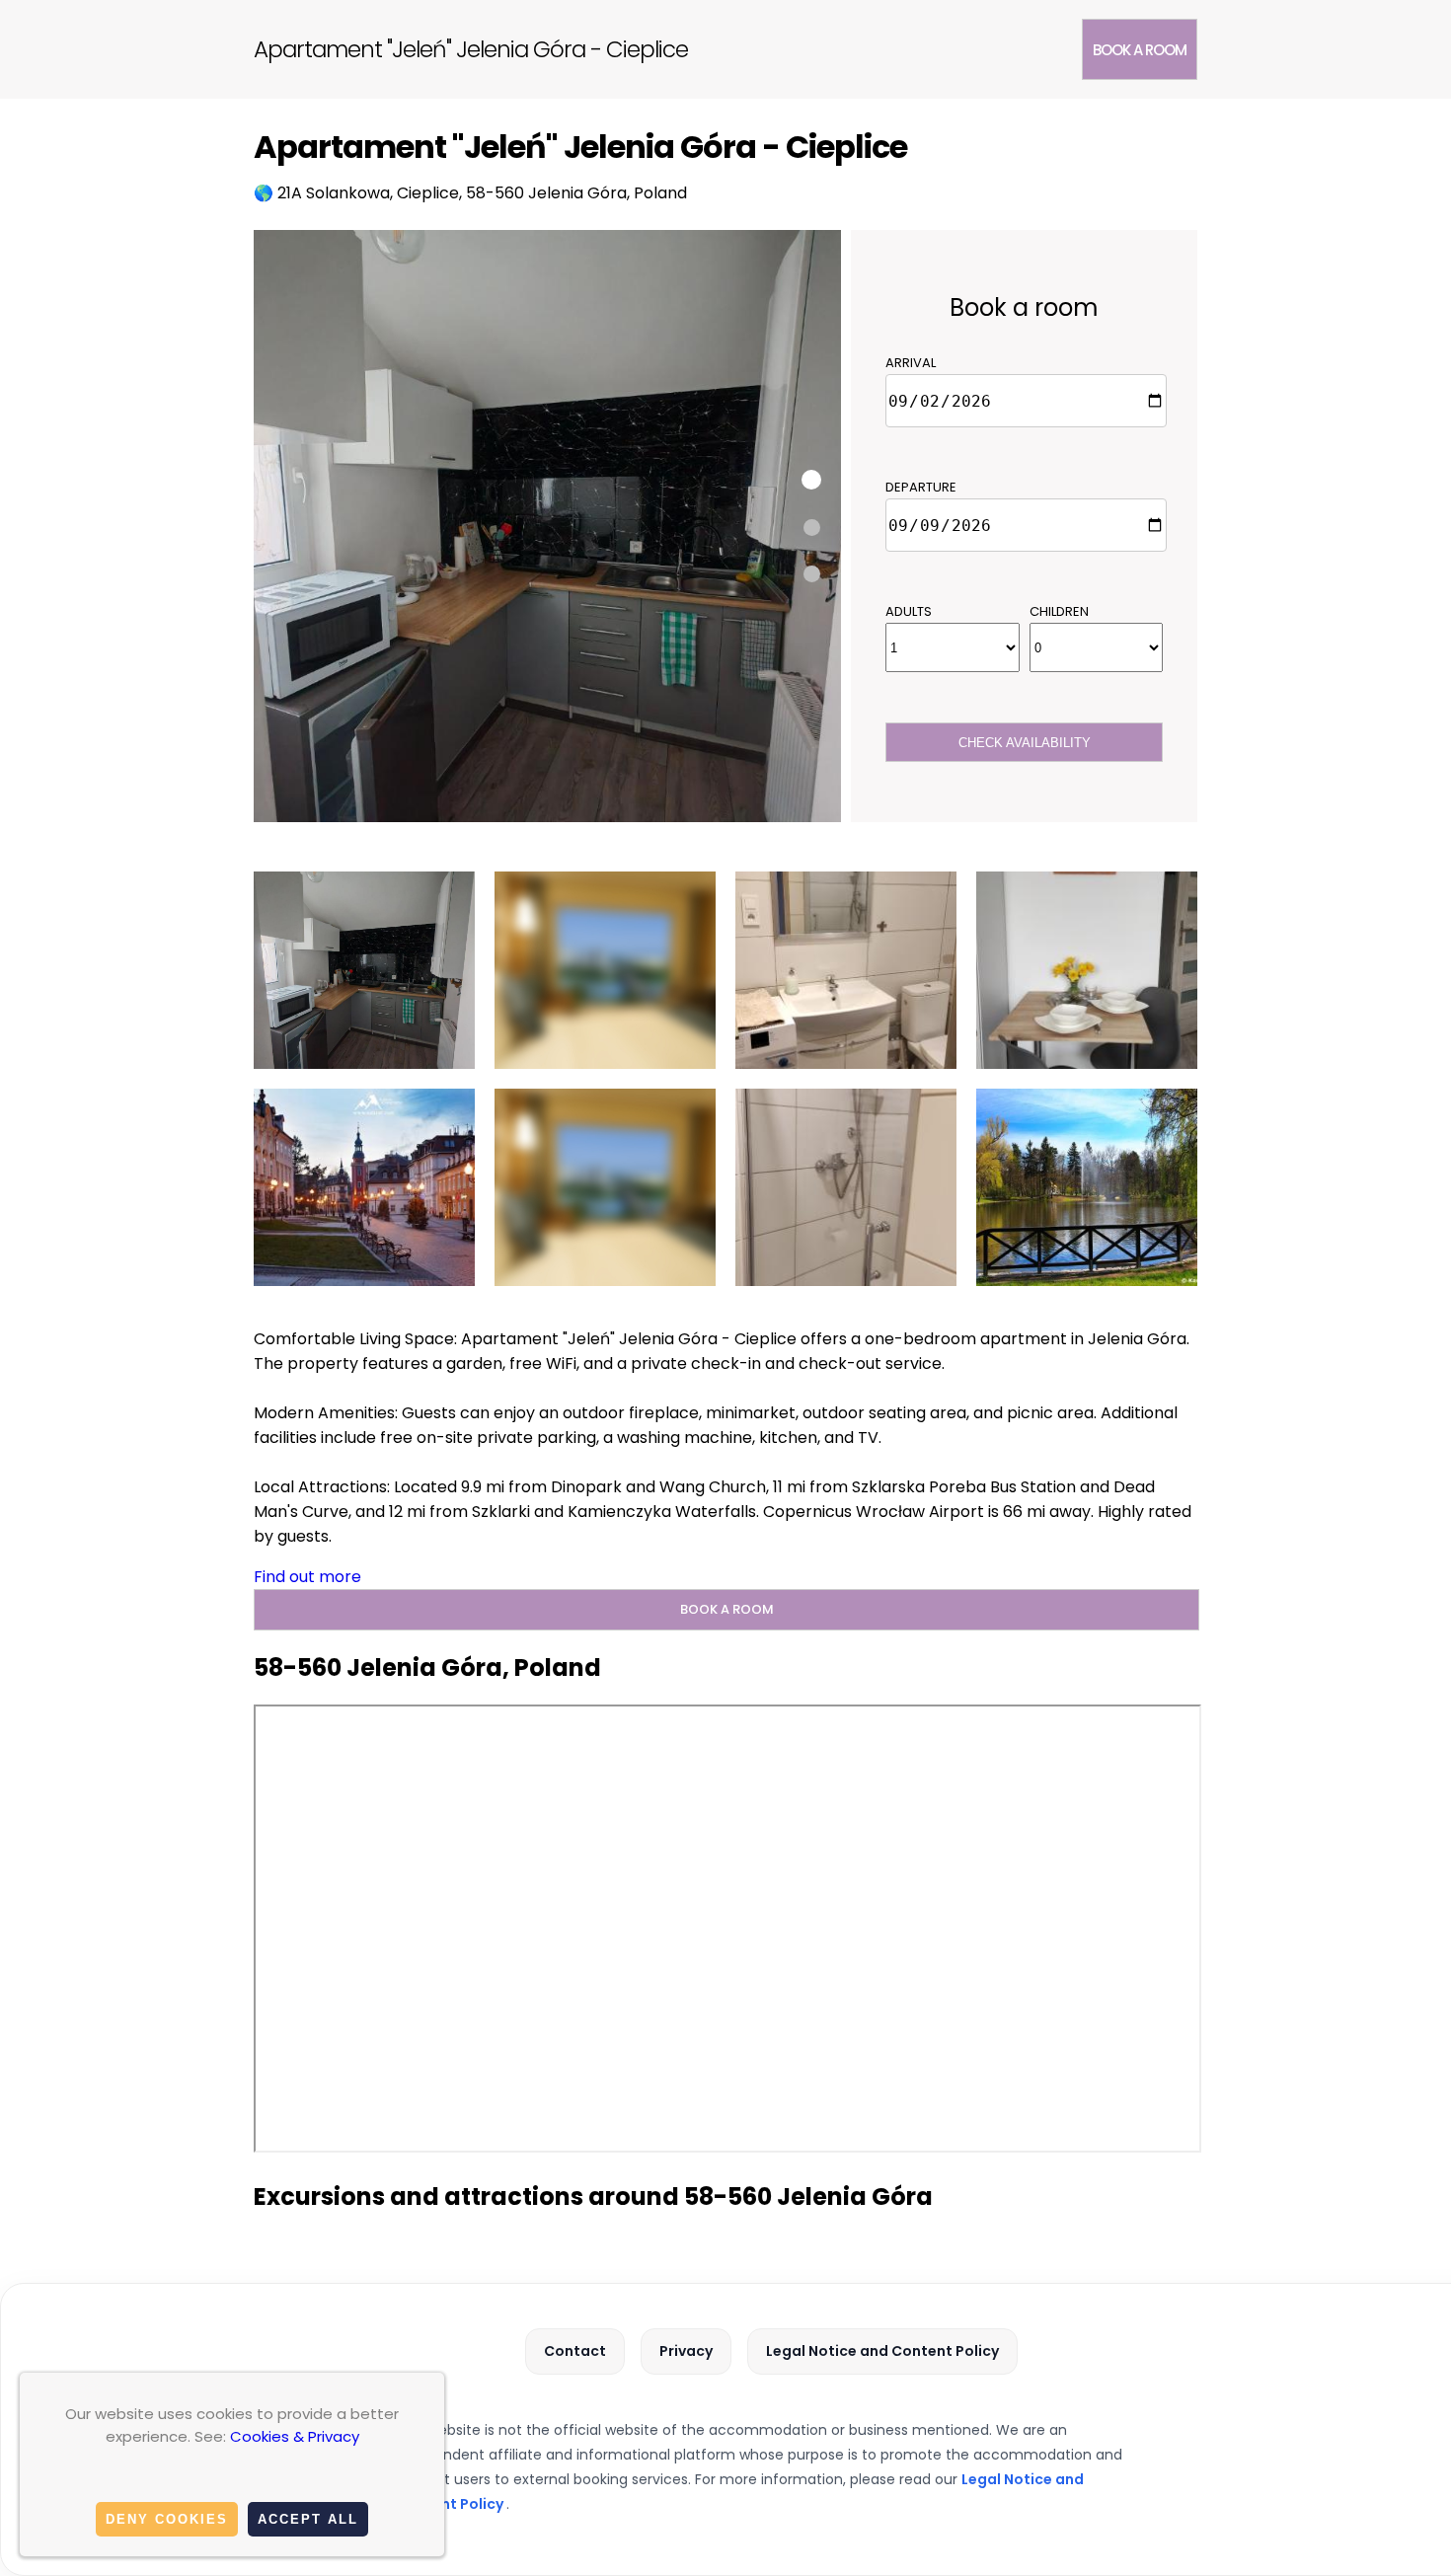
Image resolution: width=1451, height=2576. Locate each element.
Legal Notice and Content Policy (882, 2351)
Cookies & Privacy (295, 2436)
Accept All (308, 2519)
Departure (921, 487)
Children (1059, 611)
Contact (575, 2351)
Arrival (911, 363)
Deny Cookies (167, 2519)
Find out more (307, 1577)
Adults (909, 611)
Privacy (686, 2351)
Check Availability (1025, 743)
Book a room (1140, 50)
